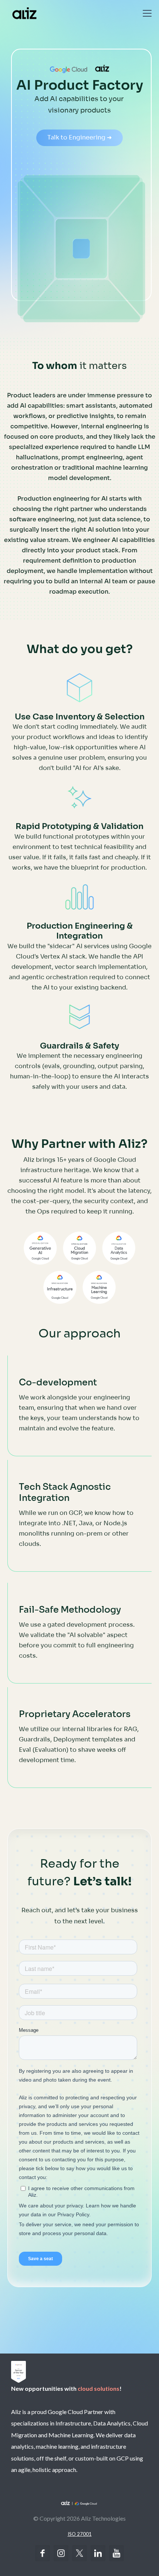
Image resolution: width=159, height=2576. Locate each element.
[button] (146, 13)
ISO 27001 (80, 2534)
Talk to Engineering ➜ (79, 137)
